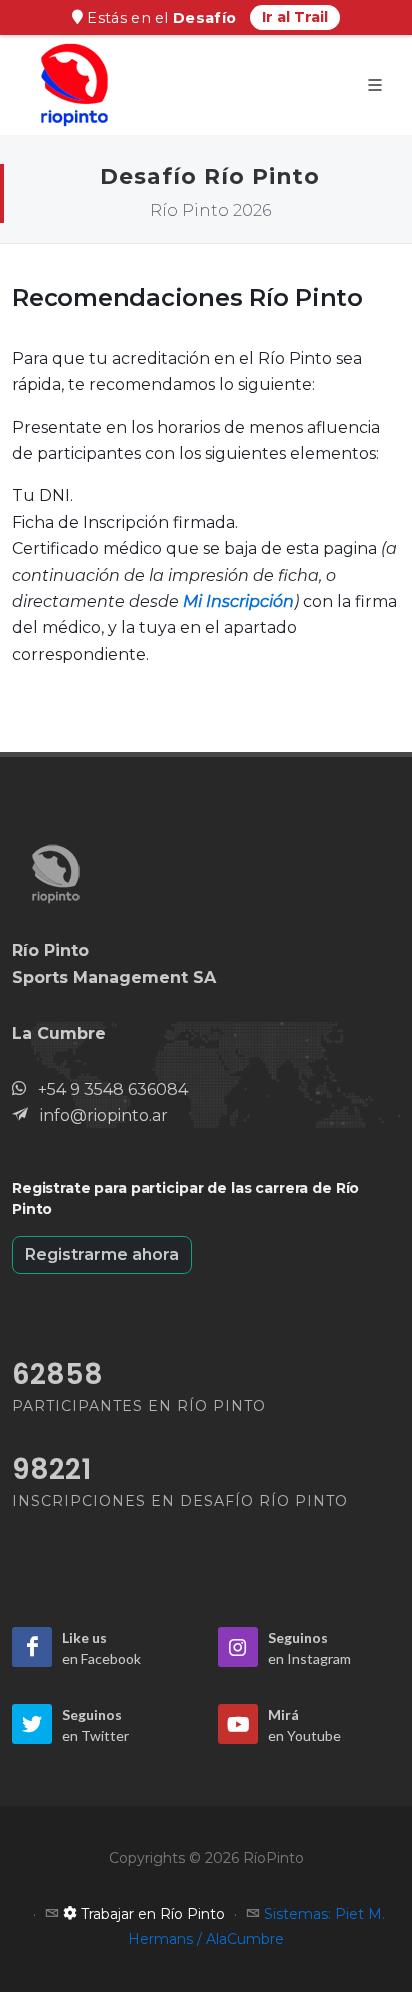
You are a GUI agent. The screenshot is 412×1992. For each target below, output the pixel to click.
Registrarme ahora (102, 1254)
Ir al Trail (295, 17)
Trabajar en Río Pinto (151, 1914)
